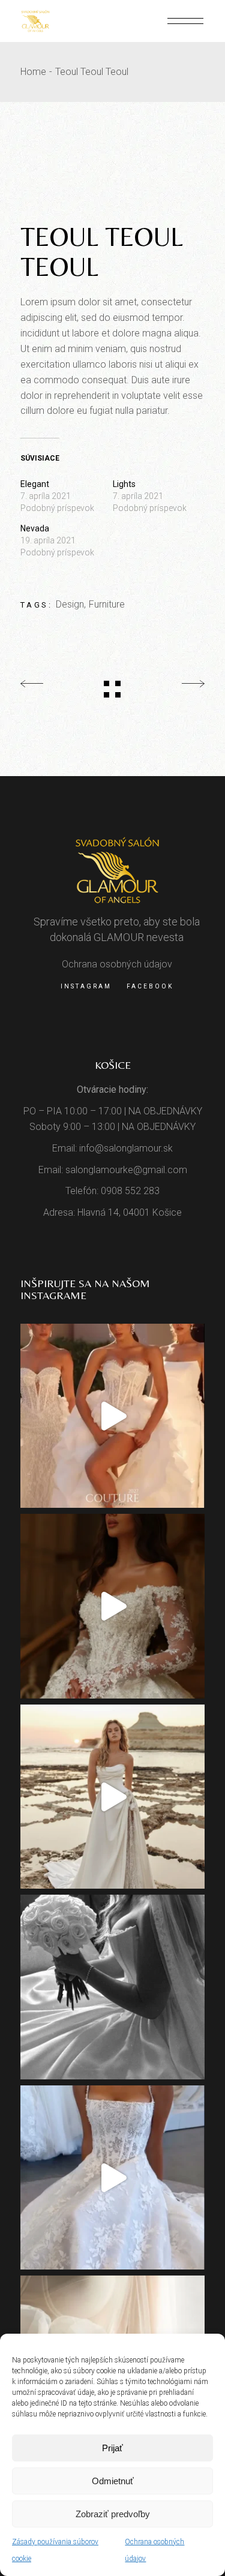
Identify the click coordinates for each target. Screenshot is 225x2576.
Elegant (35, 484)
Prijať (112, 2448)
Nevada (35, 528)
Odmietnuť (113, 2481)
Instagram (86, 986)
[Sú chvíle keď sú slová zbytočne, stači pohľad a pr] (113, 1987)
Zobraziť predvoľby (113, 2514)
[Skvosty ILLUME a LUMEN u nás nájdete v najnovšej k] (113, 2178)
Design (70, 604)
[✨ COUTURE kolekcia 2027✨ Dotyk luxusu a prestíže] (113, 1416)
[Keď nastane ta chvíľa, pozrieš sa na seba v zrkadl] (113, 1797)
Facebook (150, 986)
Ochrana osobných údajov (117, 964)
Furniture (107, 604)
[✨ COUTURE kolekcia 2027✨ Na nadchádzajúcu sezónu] (113, 1606)
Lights (124, 484)
